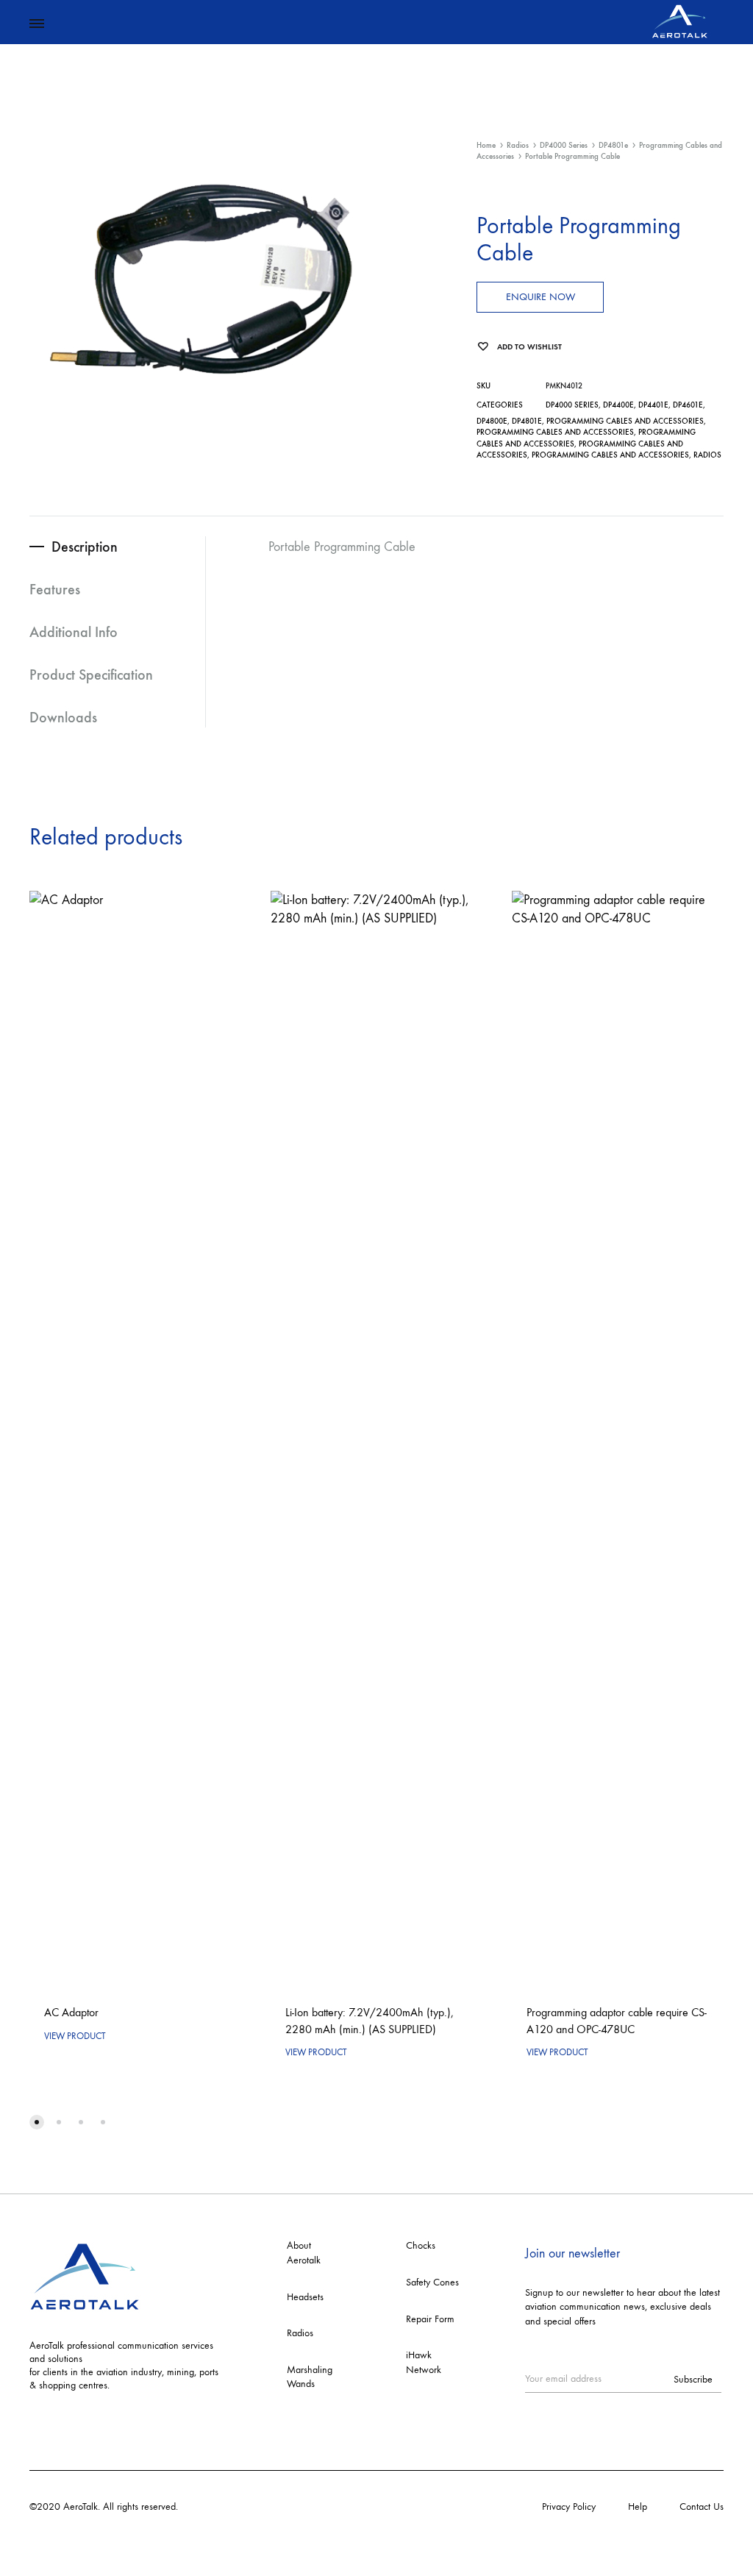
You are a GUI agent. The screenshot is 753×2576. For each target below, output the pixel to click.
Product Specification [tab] (91, 675)
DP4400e (618, 405)
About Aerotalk (304, 2253)
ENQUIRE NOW (540, 297)
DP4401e (653, 405)
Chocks (421, 2245)
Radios (518, 145)
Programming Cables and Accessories (625, 421)
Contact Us (702, 2506)
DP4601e (688, 405)
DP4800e (492, 421)
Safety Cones (432, 2282)
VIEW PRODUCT (75, 2036)
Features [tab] (55, 589)
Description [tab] (85, 547)
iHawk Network (424, 2362)
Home (486, 145)
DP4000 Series (564, 145)
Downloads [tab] (63, 717)
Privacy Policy (569, 2506)
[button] (37, 2122)
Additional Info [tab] (74, 632)
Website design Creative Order (244, 2506)
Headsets (305, 2297)
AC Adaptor (71, 2012)
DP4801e (613, 145)
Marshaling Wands (310, 2377)
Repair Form (430, 2319)
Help (638, 2506)
